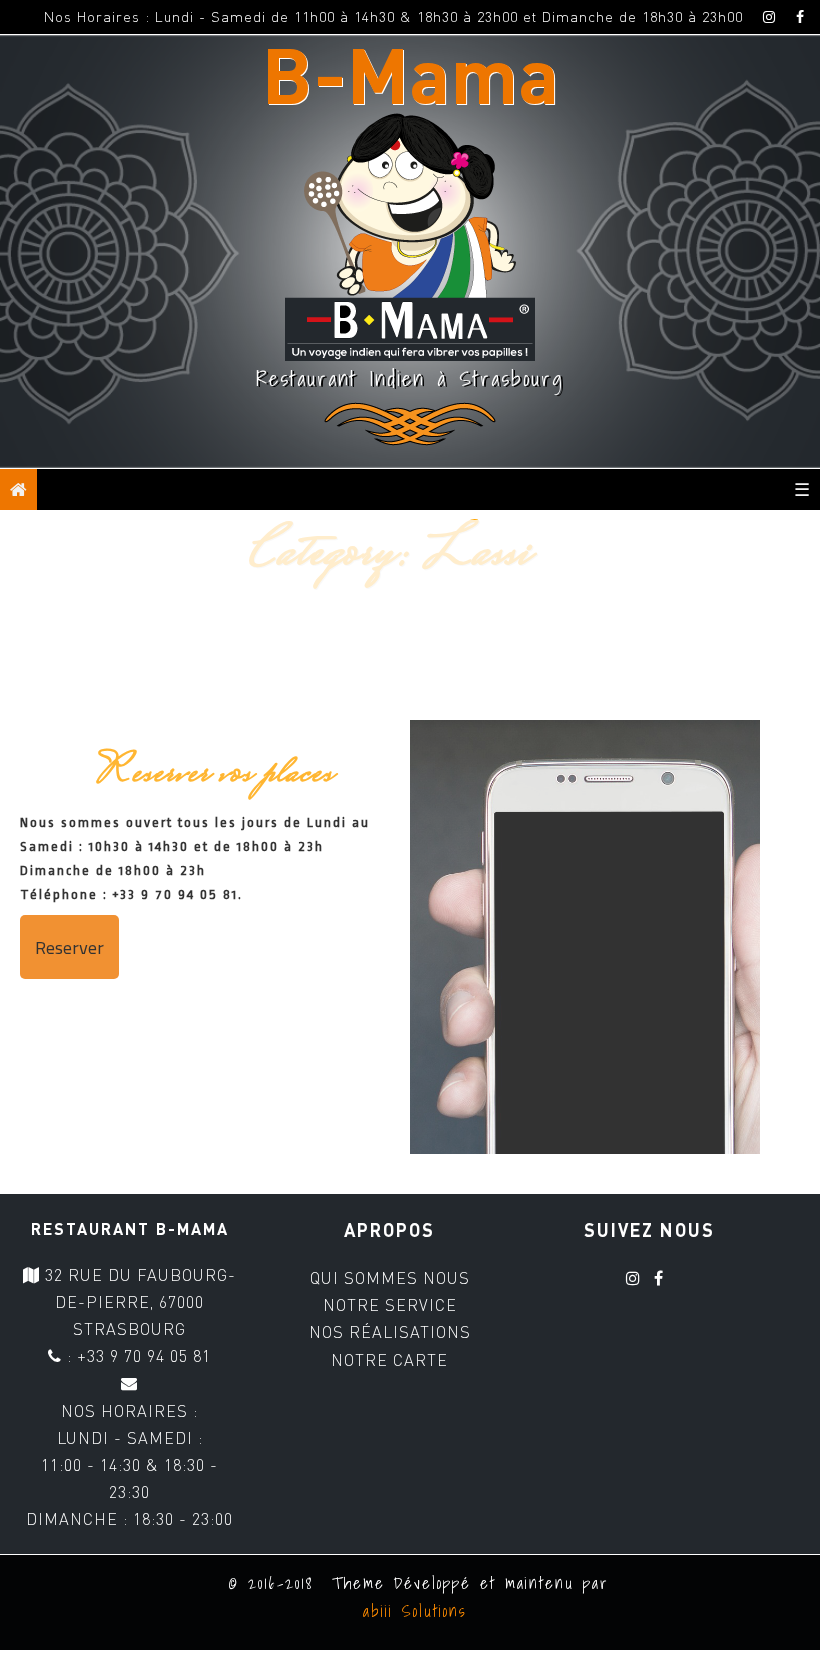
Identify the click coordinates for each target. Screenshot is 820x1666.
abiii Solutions (410, 1611)
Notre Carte (389, 1360)
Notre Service (390, 1305)
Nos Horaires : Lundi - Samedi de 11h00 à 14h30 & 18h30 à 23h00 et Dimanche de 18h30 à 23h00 (393, 16)
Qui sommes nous (390, 1278)
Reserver (69, 947)
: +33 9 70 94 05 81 (136, 1356)
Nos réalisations (390, 1332)
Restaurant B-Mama (130, 1228)
